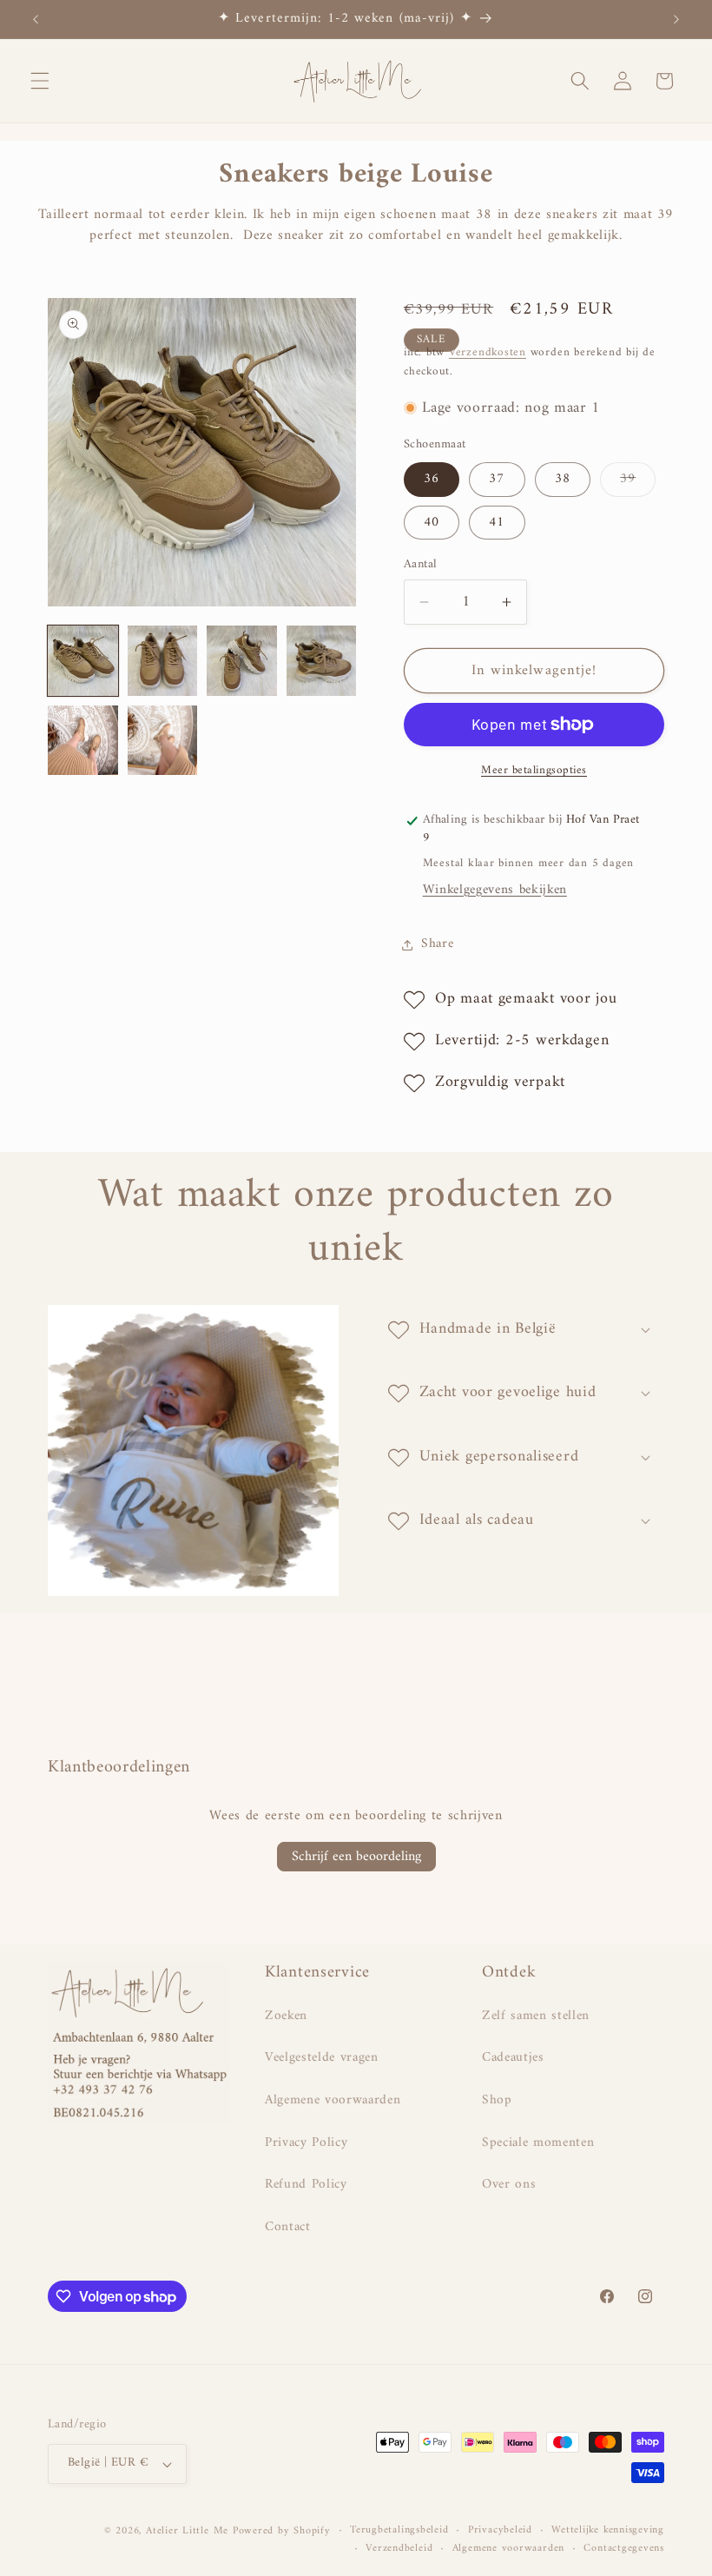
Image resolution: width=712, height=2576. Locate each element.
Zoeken (286, 2016)
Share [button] (437, 944)
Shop (497, 2100)
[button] (40, 81)
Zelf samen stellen (536, 2016)
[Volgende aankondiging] (676, 19)
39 (638, 481)
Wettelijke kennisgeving (608, 2531)
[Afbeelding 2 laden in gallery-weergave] (163, 661)
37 (497, 479)
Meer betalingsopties (534, 770)
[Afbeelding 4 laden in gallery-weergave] (322, 661)
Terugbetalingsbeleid (399, 2531)
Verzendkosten (488, 352)
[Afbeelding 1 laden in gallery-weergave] (83, 661)
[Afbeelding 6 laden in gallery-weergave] (163, 741)
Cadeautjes (513, 2058)
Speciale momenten (538, 2143)
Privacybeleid (500, 2531)
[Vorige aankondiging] (36, 19)
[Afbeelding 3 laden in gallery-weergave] (242, 661)
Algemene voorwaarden (333, 2100)
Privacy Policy (306, 2143)
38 (563, 479)
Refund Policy (306, 2185)
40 (432, 523)
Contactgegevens (624, 2549)
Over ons (509, 2185)
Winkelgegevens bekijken (495, 890)
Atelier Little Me (187, 2531)
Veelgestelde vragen (322, 2058)
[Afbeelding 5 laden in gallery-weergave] (83, 741)
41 (497, 523)
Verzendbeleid (399, 2549)
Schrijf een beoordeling (356, 1857)
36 (432, 479)
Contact (288, 2227)
